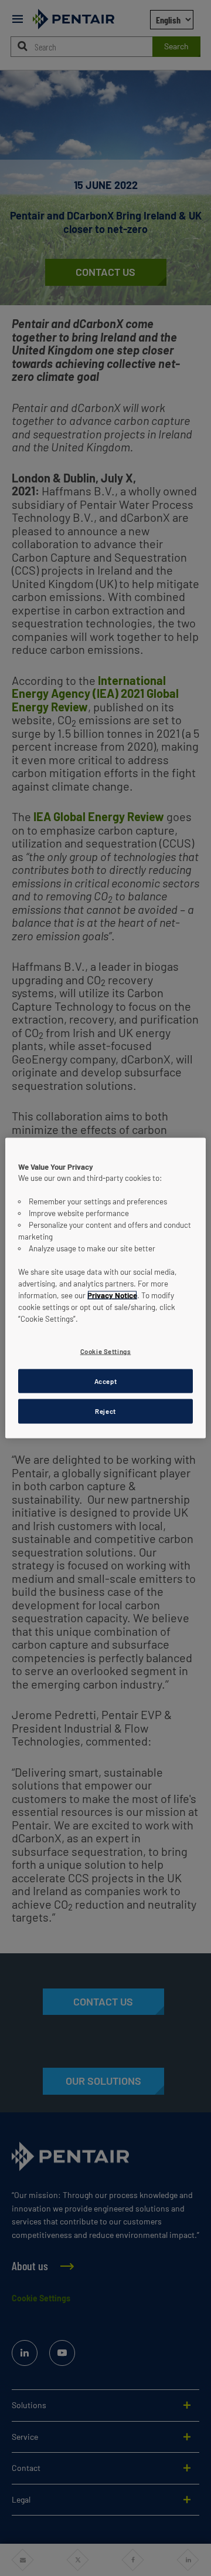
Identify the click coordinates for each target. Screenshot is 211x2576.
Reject (105, 1411)
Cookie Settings (106, 1351)
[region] (105, 1288)
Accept (105, 1381)
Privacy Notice (112, 1295)
